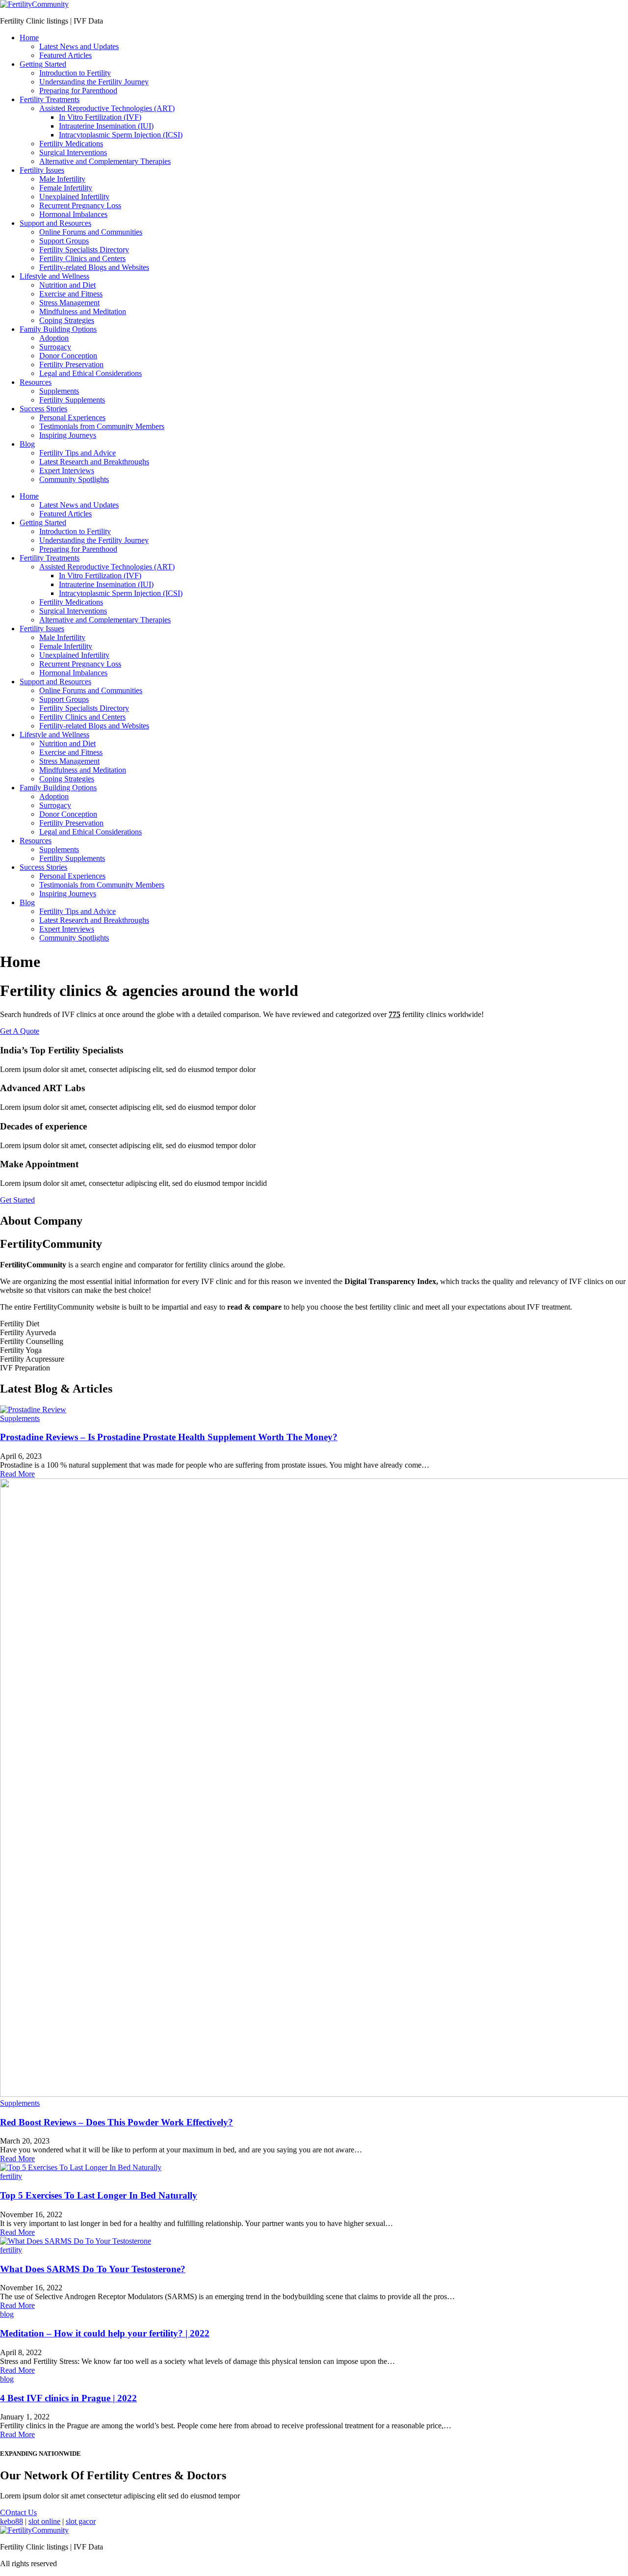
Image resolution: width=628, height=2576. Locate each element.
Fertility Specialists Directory (84, 250)
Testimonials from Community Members (102, 426)
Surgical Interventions (73, 152)
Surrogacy (55, 347)
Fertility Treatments (50, 99)
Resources (36, 382)
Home (29, 38)
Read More (17, 1474)
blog (7, 2314)
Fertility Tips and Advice (78, 453)
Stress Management (69, 303)
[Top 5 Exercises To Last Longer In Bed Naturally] (314, 2168)
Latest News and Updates (79, 46)
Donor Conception (68, 356)
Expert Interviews (67, 470)
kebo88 (12, 2521)
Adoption (54, 338)
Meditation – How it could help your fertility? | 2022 (105, 2333)
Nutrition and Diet (67, 285)
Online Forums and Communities (91, 232)
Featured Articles (65, 55)
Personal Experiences (72, 417)
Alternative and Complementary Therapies (105, 161)
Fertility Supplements (72, 400)
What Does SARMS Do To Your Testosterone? (93, 2269)
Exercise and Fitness (71, 294)
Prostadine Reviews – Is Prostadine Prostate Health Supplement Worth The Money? (169, 1437)
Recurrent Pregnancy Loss (80, 205)
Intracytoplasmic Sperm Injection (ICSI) (121, 135)
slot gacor (81, 2521)
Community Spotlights (74, 479)
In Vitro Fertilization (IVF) (100, 117)
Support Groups (64, 241)
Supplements (59, 391)
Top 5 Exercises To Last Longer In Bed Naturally (99, 2195)
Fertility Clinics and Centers (82, 258)
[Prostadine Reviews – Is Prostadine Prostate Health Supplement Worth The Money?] (314, 1410)
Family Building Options (58, 329)
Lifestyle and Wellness (54, 276)
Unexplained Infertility (74, 197)
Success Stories (43, 409)
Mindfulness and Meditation (83, 311)
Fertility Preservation (71, 364)
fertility (11, 2176)
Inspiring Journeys (68, 435)
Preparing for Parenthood (78, 91)
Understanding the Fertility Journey (94, 82)
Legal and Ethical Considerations (91, 373)
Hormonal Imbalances (73, 214)
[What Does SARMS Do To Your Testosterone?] (314, 2241)
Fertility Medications (71, 144)
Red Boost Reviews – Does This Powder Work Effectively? (117, 2122)
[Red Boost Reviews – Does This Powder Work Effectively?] (314, 1789)
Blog (27, 444)
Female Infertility (66, 188)
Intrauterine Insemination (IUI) (106, 126)
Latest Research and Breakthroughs (94, 462)
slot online (44, 2521)
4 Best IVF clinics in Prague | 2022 (68, 2398)
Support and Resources (55, 223)
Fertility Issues (42, 170)
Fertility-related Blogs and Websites (94, 267)
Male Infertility (62, 179)
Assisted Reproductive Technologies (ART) (107, 108)
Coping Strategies (67, 320)
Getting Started (43, 64)
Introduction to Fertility (75, 73)
